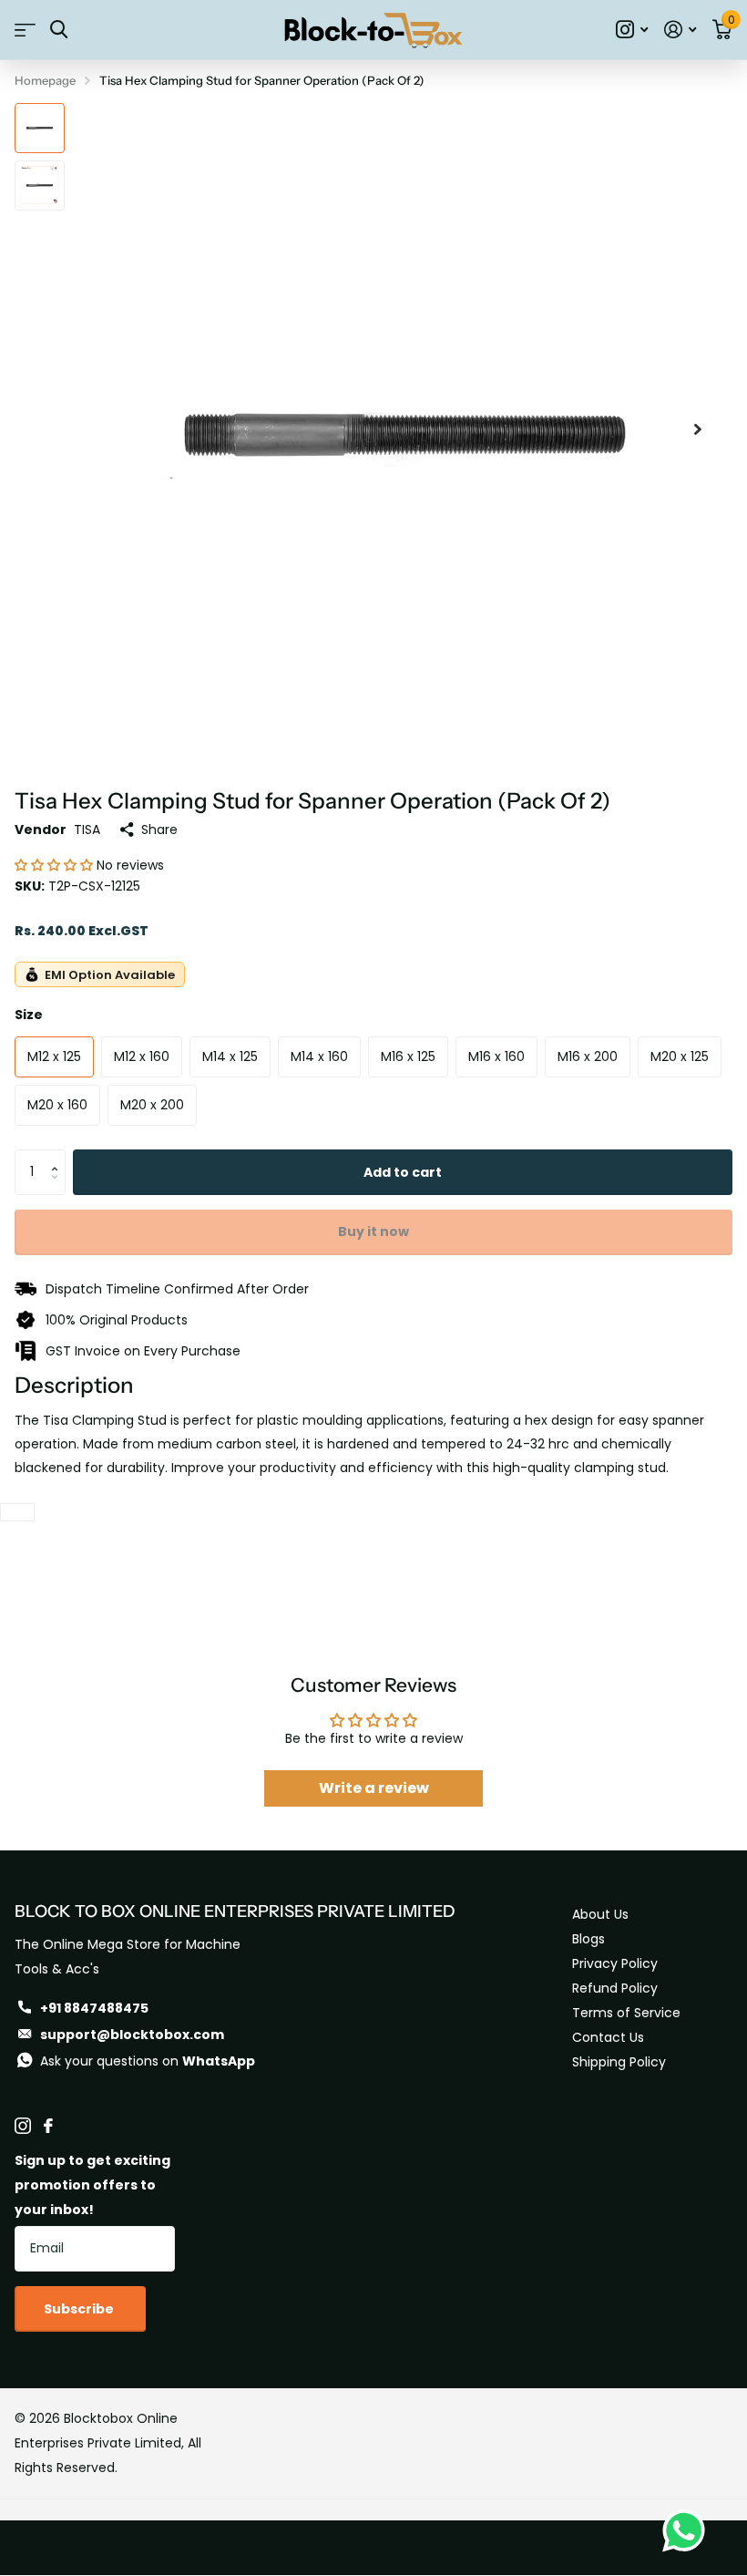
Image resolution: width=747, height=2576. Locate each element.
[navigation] (40, 128)
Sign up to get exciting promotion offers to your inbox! (92, 2185)
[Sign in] (680, 30)
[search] (59, 30)
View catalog (25, 30)
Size (29, 1015)
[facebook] (48, 2126)
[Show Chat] (688, 2530)
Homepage (45, 80)
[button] (56, 865)
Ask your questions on (148, 2061)
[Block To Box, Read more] (632, 30)
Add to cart (403, 1172)
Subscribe (80, 2309)
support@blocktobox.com (132, 2035)
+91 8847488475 (94, 2008)
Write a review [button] (374, 1788)
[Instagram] (23, 2126)
